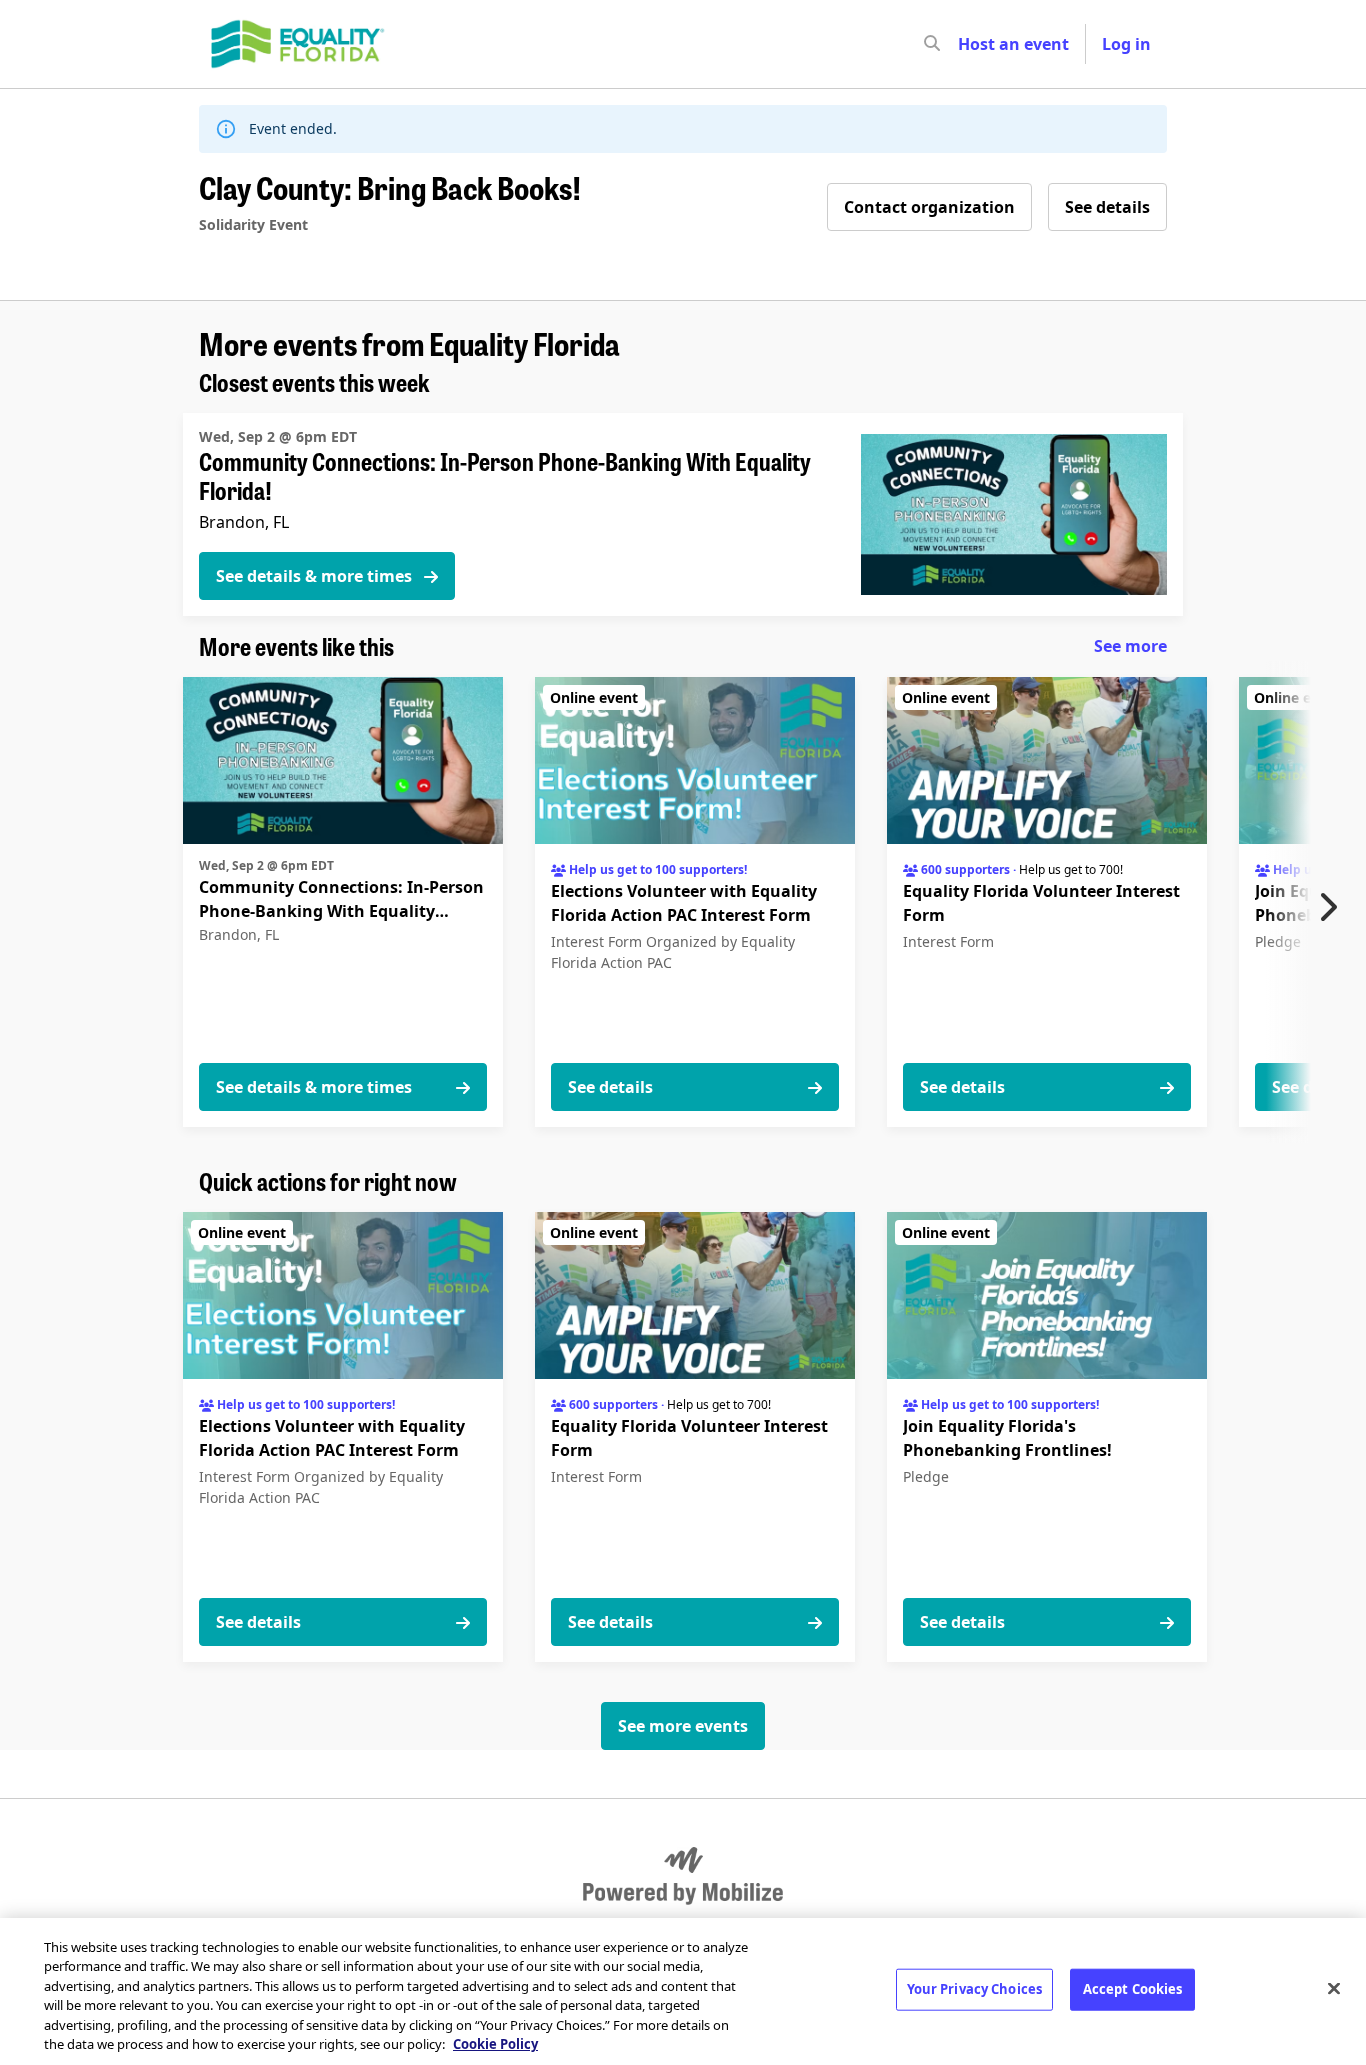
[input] (968, 44)
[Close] (1334, 1989)
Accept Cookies (1133, 1989)
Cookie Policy (495, 2044)
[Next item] (1333, 907)
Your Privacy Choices (975, 1989)
